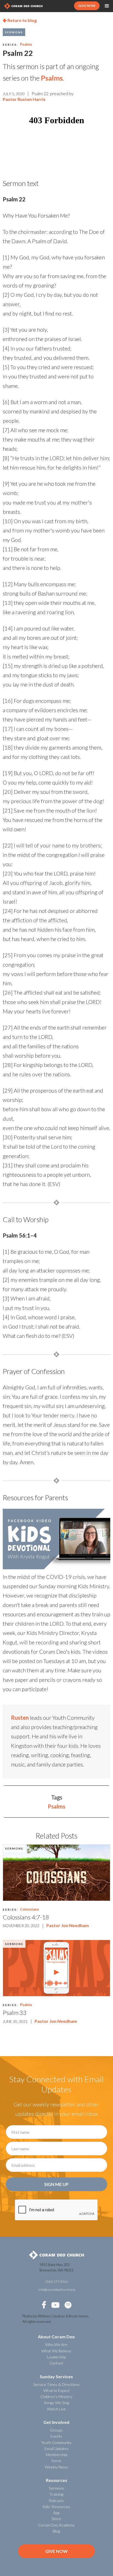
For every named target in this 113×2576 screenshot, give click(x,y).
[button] (107, 6)
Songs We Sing (56, 2403)
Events (56, 2436)
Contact (56, 2363)
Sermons (14, 32)
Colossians (29, 1909)
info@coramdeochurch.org (57, 2290)
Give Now (56, 2551)
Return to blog (20, 20)
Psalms (26, 44)
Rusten (20, 1718)
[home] (23, 6)
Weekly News (56, 2467)
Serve (56, 2461)
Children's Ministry (56, 2397)
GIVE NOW (87, 6)
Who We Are (56, 2345)
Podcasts (56, 2500)
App (56, 2513)
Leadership (56, 2357)
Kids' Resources (56, 2507)
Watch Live (56, 2409)
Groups (56, 2430)
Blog (56, 2531)
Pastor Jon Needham (68, 1925)
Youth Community (56, 2442)
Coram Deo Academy (56, 2525)
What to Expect (56, 2390)
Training (56, 2494)
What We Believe (56, 2351)
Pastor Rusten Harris (24, 99)
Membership (56, 2455)
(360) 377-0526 (56, 2282)
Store (56, 2519)
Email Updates (56, 2449)
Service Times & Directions (56, 2384)
